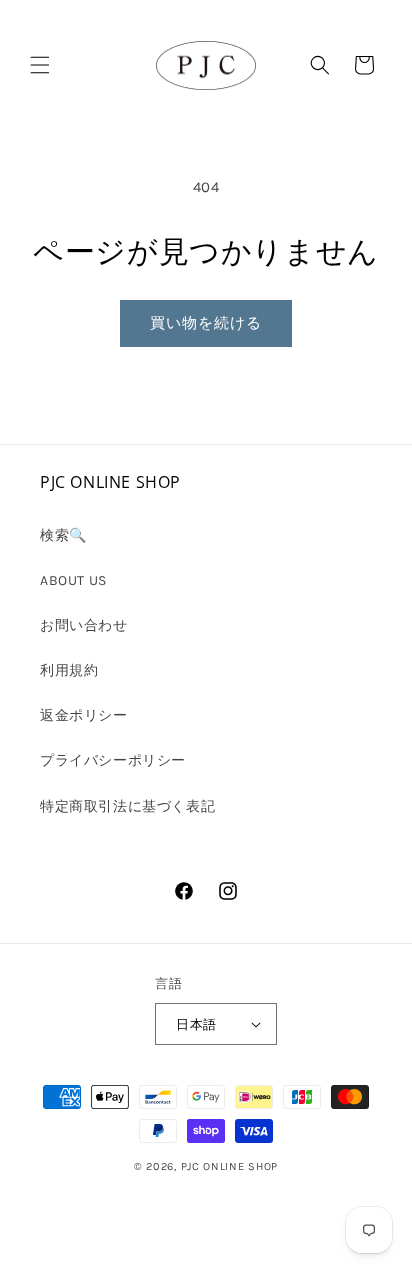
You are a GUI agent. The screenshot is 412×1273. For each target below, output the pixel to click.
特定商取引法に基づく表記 (127, 806)
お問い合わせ (84, 625)
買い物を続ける (206, 323)
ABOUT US (73, 580)
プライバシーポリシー (113, 760)
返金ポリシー (84, 715)
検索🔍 (63, 535)
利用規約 (69, 670)
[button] (40, 65)
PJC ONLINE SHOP (230, 1166)
